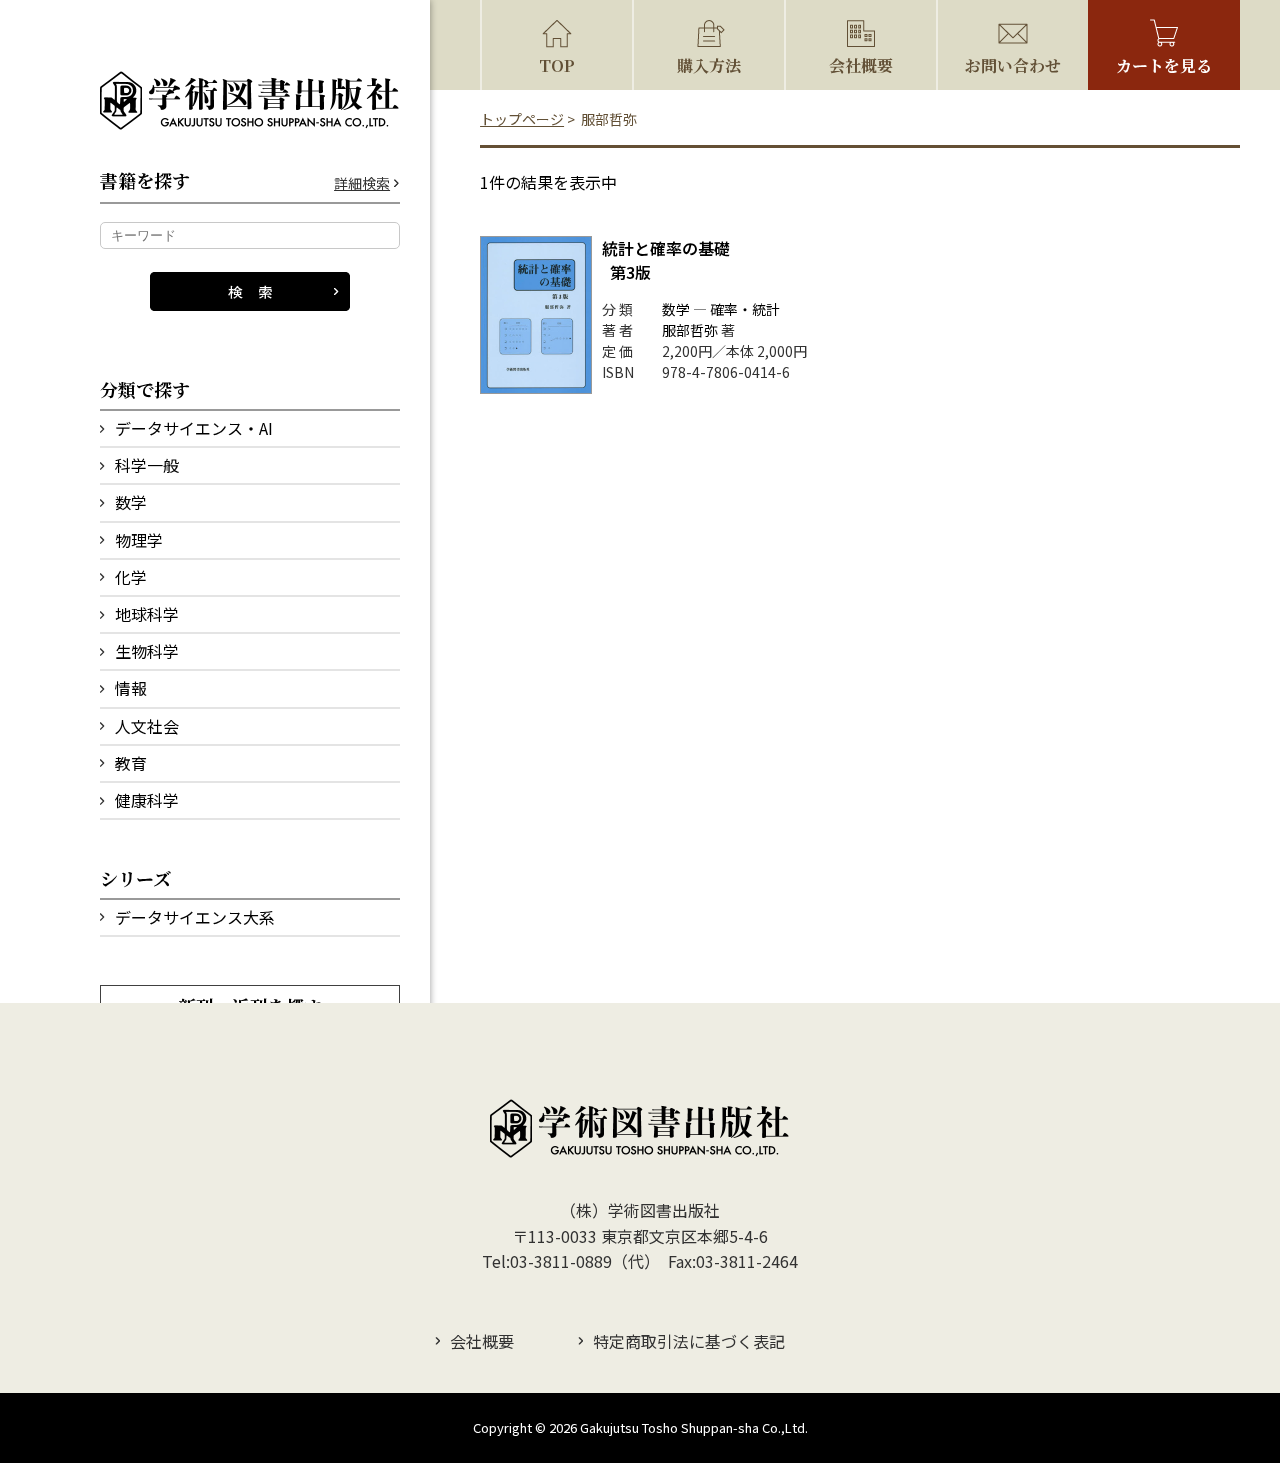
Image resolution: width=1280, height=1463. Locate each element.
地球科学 (147, 614)
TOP (557, 65)
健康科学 (147, 800)
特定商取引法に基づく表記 (689, 1341)
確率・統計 (745, 309)
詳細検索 (362, 183)
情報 (131, 688)
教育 (131, 763)
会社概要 (861, 65)
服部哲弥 (690, 330)
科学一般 (147, 465)
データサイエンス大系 (195, 917)
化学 (131, 577)
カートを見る (1164, 65)
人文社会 (147, 726)
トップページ (522, 119)
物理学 (139, 540)
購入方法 (709, 65)
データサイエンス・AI (194, 428)
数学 (131, 502)
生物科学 (147, 651)
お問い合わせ (1013, 65)
